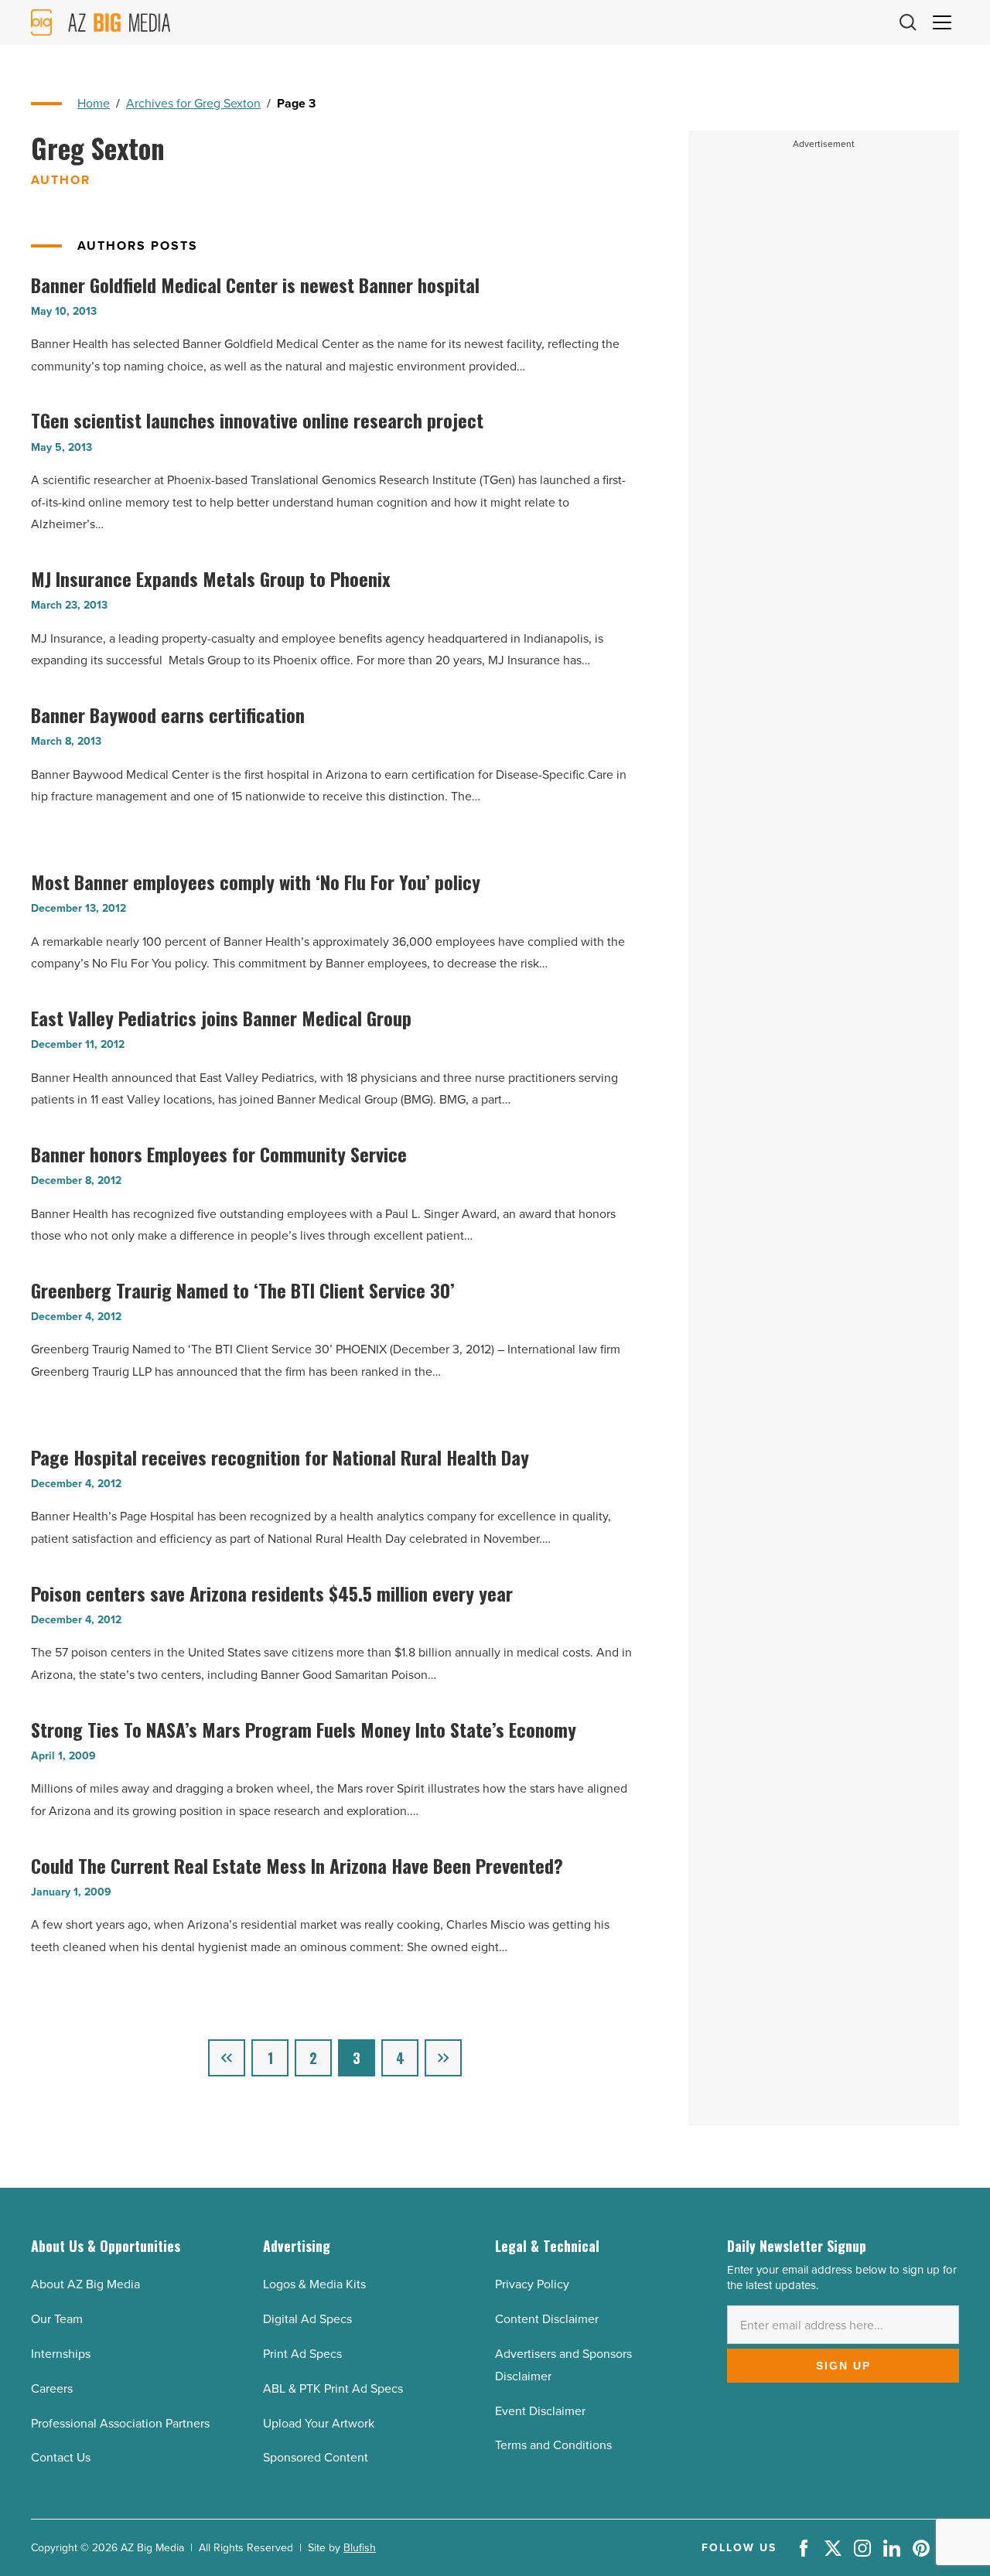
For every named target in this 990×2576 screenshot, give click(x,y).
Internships (61, 2354)
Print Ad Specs (302, 2354)
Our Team (57, 2319)
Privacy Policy (532, 2284)
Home (94, 103)
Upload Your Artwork (319, 2423)
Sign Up (843, 2366)
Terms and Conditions (553, 2445)
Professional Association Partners (120, 2423)
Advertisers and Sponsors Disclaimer (563, 2365)
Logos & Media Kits (314, 2284)
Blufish (360, 2548)
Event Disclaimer (540, 2411)
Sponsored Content (316, 2457)
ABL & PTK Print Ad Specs (333, 2388)
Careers (52, 2388)
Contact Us (61, 2457)
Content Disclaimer (547, 2319)
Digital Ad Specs (307, 2319)
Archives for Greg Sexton (193, 103)
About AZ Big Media (85, 2284)
